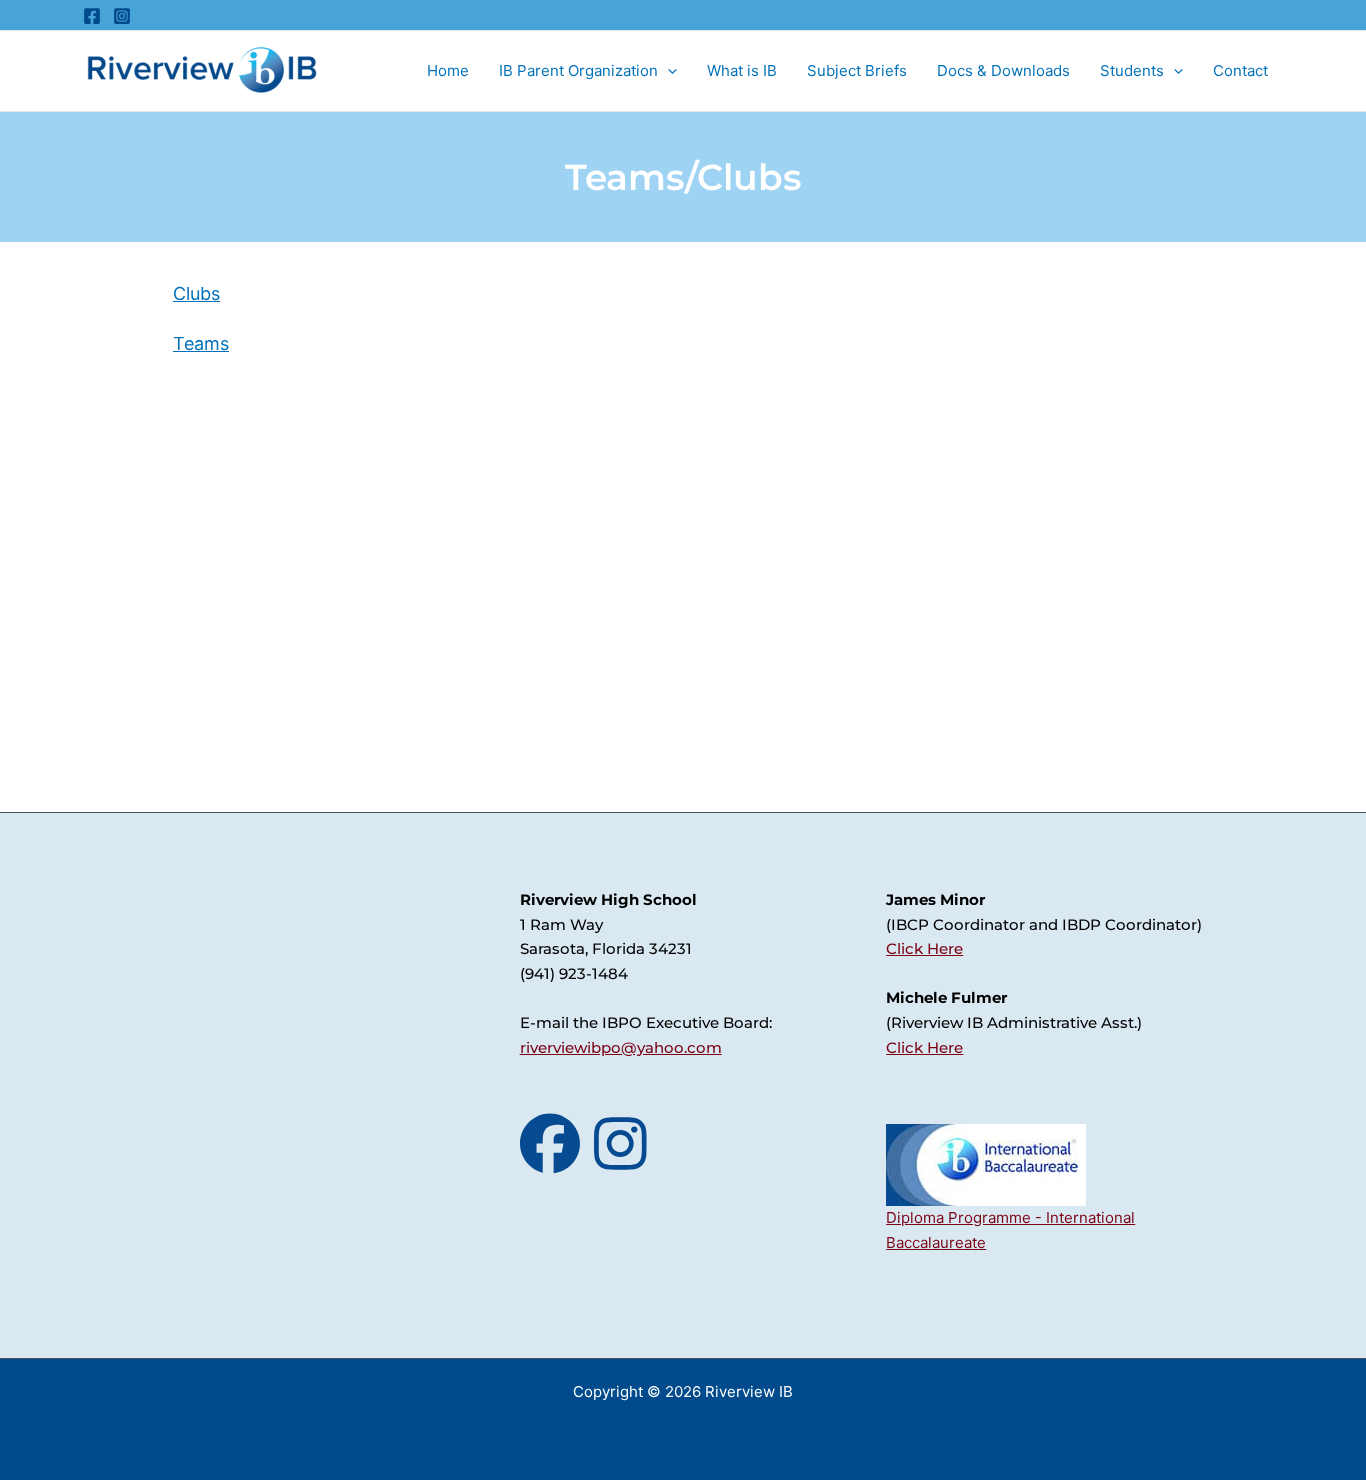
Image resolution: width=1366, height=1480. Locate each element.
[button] (667, 71)
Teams (201, 343)
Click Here (924, 948)
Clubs (196, 293)
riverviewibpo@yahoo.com (621, 1047)
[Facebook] (92, 16)
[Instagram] (122, 16)
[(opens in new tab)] (986, 1164)
